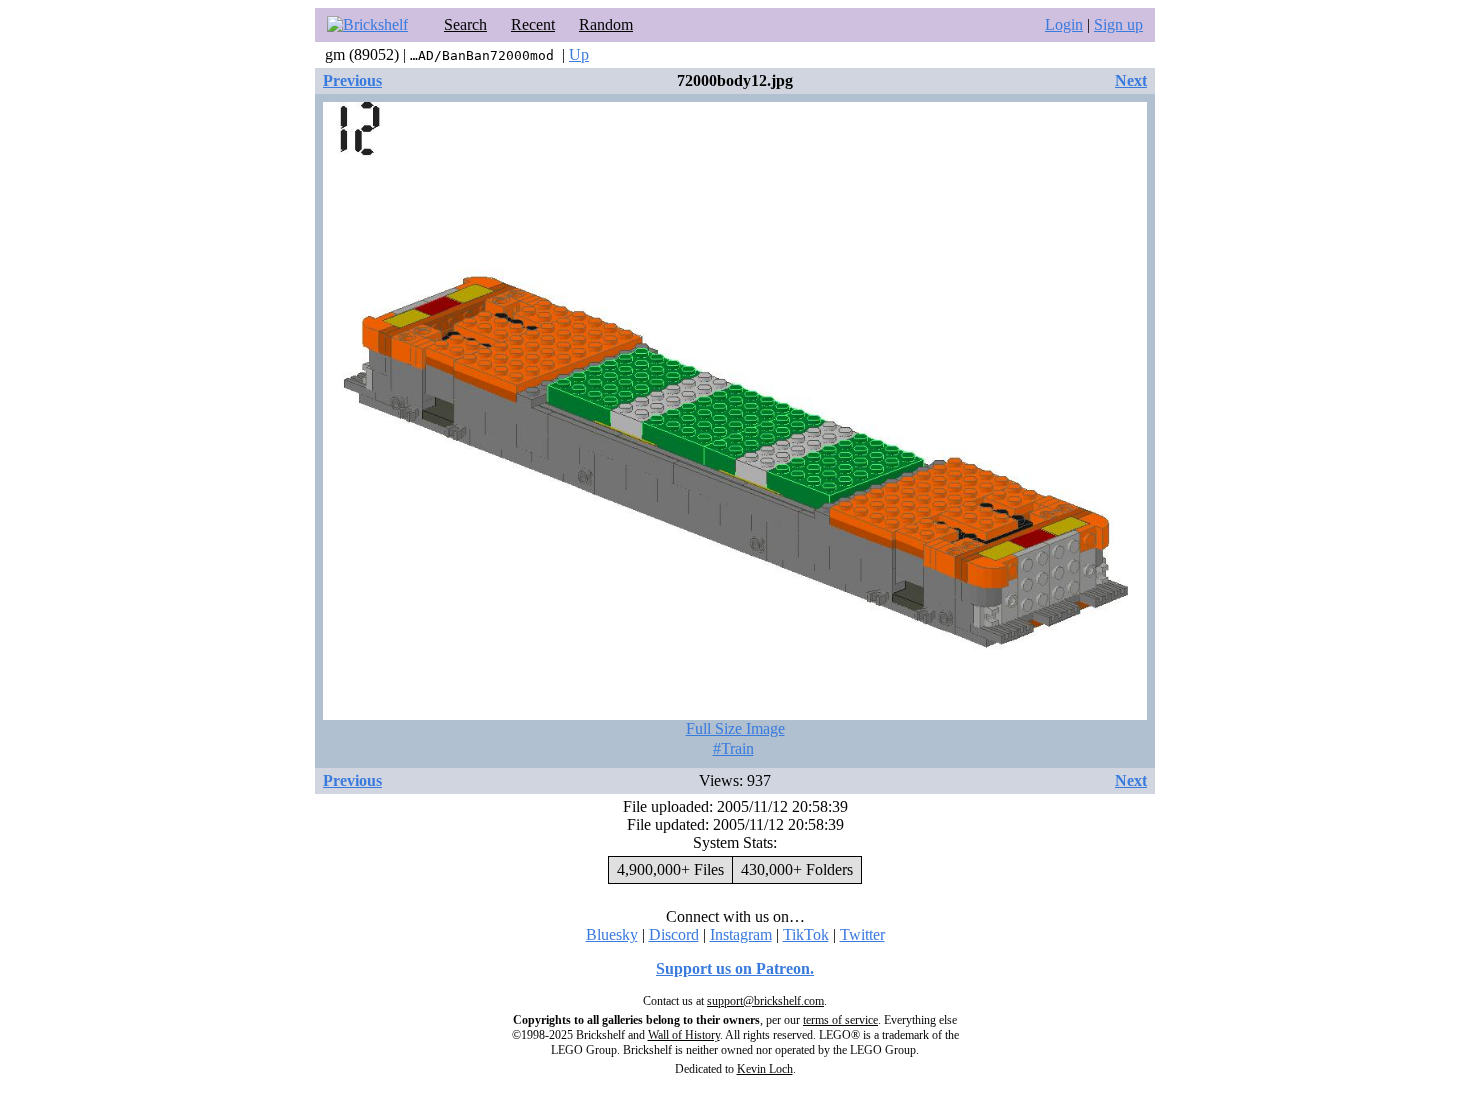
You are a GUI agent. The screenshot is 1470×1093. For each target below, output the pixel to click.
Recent (533, 24)
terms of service (840, 1020)
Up (579, 54)
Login (1064, 24)
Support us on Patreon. (735, 968)
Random (606, 24)
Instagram (741, 934)
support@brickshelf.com (765, 1001)
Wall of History (684, 1035)
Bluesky (612, 934)
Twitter (862, 934)
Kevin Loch (765, 1069)
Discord (674, 934)
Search (465, 24)
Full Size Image (735, 728)
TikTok (806, 934)
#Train (733, 748)
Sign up (1118, 24)
